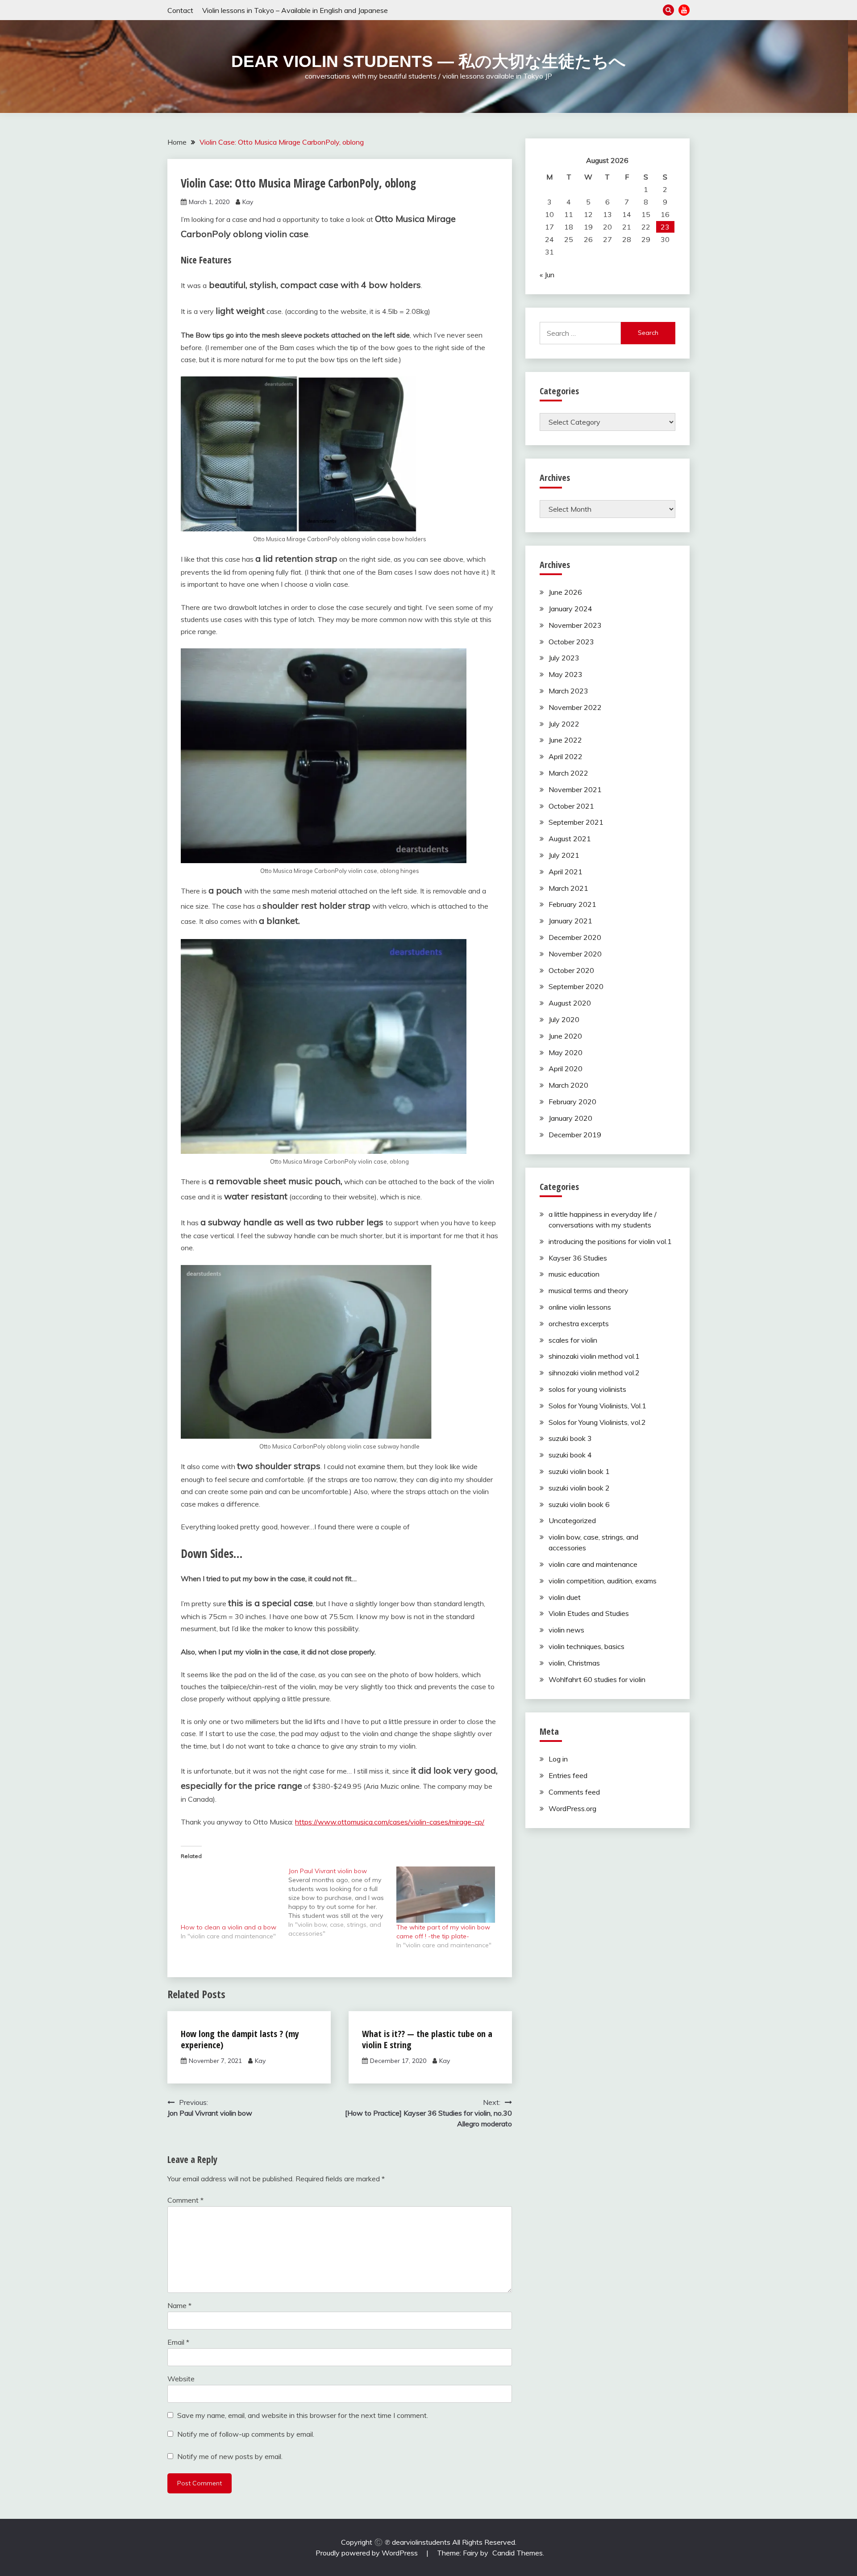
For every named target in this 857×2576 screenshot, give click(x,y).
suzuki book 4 (570, 1455)
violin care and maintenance (593, 1564)
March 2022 (568, 773)
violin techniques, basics (587, 1646)
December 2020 (575, 937)
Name (179, 2305)
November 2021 (575, 789)
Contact (180, 10)
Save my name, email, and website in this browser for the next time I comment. (303, 2415)
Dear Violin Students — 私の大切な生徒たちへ (428, 61)
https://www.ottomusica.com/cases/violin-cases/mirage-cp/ (390, 1822)
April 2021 (566, 872)
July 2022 (564, 724)
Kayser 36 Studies (578, 1258)
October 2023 (571, 642)
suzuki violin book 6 (579, 1504)
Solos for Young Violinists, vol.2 (597, 1422)
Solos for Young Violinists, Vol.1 (597, 1406)
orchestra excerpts (579, 1323)
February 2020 (572, 1102)
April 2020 (566, 1069)
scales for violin (573, 1340)
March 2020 (568, 1085)
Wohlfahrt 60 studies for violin (597, 1679)
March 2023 (568, 691)
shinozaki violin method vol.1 (594, 1356)
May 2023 (566, 674)
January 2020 (570, 1118)
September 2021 (576, 822)
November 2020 (575, 954)
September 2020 (576, 986)
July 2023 (564, 658)
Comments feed (574, 1792)
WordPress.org (572, 1808)
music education (574, 1274)
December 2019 (575, 1135)
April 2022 (566, 756)
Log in (558, 1759)
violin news (566, 1630)
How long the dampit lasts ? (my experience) (240, 2039)
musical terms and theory (589, 1290)
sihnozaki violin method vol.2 (594, 1373)
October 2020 (571, 970)
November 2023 (575, 625)
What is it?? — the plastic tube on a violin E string (427, 2039)
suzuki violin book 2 (579, 1488)
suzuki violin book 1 (579, 1471)
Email (178, 2342)
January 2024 (570, 609)
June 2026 (565, 592)
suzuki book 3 (570, 1438)
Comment (185, 2200)
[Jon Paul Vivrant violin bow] (342, 1902)
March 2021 (568, 888)
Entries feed (568, 1775)
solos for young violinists (587, 1389)
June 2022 (565, 740)
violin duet (565, 1597)
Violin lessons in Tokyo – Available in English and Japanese (295, 10)
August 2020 (570, 1003)
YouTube (684, 10)
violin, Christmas (574, 1663)
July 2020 (564, 1019)
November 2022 (575, 707)
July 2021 (564, 855)
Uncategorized (572, 1520)
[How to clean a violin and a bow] (230, 1895)
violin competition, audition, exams (603, 1581)
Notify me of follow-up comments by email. (246, 2434)
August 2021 (570, 839)
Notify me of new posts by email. (230, 2456)
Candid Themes (518, 2553)
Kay (248, 202)
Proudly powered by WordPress (368, 2553)
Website (181, 2379)
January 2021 (570, 921)
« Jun (547, 275)
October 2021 (571, 806)
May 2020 (566, 1052)
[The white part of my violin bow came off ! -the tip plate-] (446, 1895)
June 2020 (565, 1036)
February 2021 (572, 904)
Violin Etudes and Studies (589, 1613)
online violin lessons (580, 1307)
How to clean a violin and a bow (229, 1927)
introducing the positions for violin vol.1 (610, 1241)
